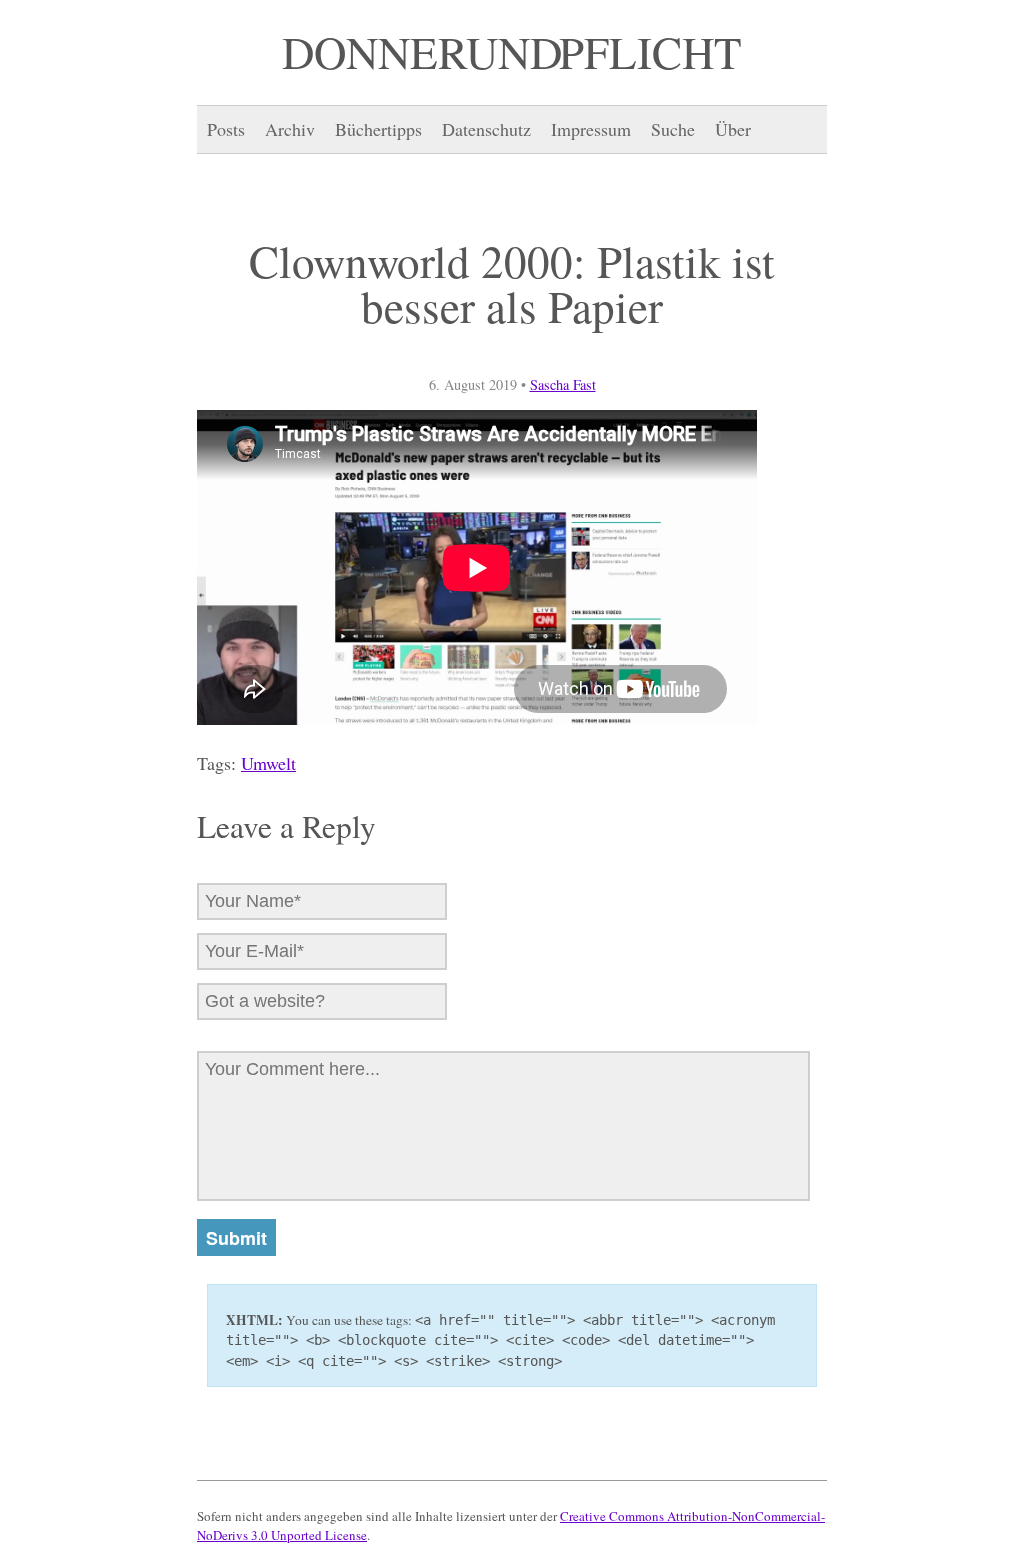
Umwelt (268, 763)
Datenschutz (486, 129)
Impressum (591, 129)
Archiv (290, 129)
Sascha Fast (563, 384)
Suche (673, 129)
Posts (226, 129)
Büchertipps (378, 129)
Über (733, 129)
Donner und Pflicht (512, 52)
